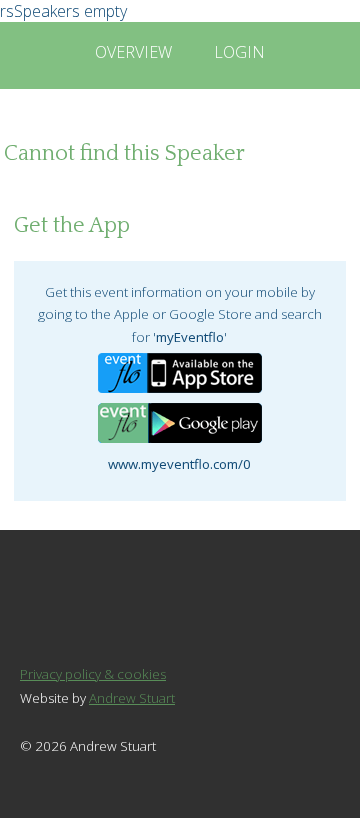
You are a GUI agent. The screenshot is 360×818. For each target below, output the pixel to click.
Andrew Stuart (132, 698)
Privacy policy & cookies (93, 674)
